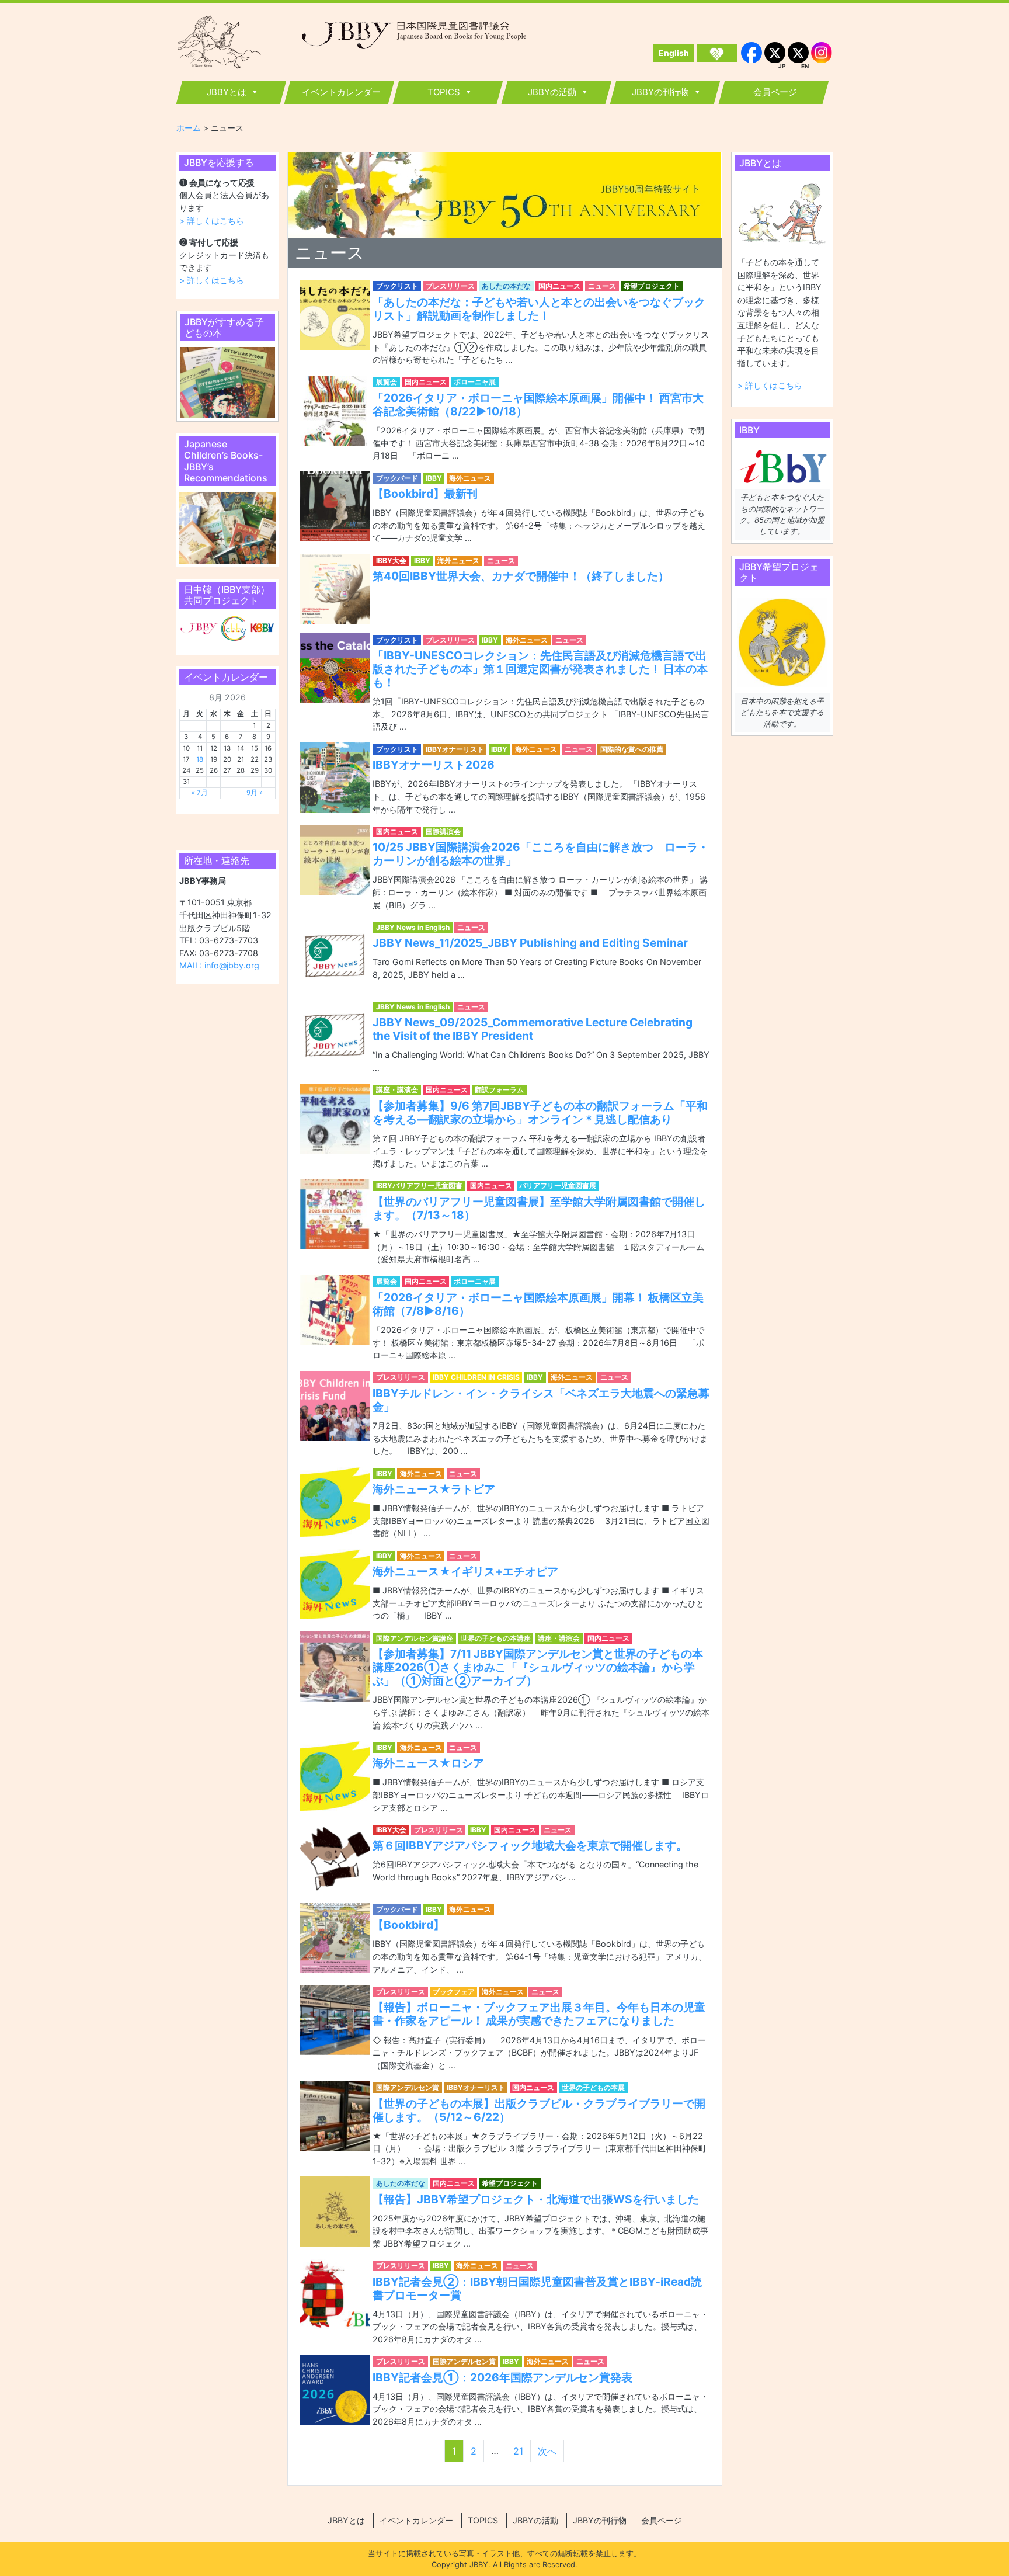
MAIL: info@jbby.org (219, 965)
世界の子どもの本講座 (496, 1638)
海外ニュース (470, 478)
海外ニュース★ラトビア (434, 1489)
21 (518, 2451)
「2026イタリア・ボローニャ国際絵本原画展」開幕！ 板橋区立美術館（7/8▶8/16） (538, 1304)
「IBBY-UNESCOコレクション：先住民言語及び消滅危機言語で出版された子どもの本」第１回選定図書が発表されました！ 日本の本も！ (540, 669)
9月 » (255, 793)
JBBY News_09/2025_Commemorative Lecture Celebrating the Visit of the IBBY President (533, 1029)
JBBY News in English (413, 927)
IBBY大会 (391, 560)
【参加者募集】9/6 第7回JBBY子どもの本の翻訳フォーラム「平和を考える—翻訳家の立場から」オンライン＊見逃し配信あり (540, 1112)
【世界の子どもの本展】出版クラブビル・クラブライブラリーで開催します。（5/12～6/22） (539, 2110)
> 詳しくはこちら (212, 221)
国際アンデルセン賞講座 (415, 1638)
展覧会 (387, 382)
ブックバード (397, 478)
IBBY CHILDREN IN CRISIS (476, 1377)
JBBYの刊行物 (660, 92)
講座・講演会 (397, 1090)
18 (200, 759)
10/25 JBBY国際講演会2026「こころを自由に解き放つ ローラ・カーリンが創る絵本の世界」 (541, 854)
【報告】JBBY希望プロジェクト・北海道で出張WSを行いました (536, 2199)
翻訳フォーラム (499, 1090)
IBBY (434, 478)
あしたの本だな (506, 286)
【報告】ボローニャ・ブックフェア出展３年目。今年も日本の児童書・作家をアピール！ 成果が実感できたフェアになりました (539, 2014)
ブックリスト (397, 286)
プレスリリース (450, 286)
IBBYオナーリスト (455, 749)
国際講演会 (443, 832)
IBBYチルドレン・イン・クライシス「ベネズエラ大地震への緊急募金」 (541, 1400)
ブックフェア (454, 1992)
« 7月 (200, 793)
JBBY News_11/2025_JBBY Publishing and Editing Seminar (530, 943)
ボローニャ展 (475, 382)
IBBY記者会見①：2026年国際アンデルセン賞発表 (502, 2377)
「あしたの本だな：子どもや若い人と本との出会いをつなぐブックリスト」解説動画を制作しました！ (539, 309)
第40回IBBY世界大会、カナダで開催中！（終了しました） (521, 576)
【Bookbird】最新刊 (425, 494)
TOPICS (444, 92)
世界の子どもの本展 (593, 2087)
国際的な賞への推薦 (632, 749)
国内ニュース (559, 286)
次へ (547, 2451)
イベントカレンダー (341, 92)
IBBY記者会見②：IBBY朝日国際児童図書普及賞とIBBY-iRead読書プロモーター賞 (537, 2288)
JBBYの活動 (552, 92)
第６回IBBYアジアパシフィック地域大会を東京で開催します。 (530, 1845)
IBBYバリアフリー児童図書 (419, 1185)
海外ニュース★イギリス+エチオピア (465, 1571)
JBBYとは (227, 92)
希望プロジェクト (652, 286)
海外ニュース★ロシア (428, 1763)
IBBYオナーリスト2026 (434, 765)
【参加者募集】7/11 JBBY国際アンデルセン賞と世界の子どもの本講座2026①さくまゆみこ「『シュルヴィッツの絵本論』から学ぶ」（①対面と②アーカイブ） (538, 1667)
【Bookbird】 (408, 1925)
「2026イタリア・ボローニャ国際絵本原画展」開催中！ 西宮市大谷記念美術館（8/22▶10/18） (538, 405)
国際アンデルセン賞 (408, 2087)
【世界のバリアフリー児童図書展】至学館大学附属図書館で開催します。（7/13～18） (539, 1208)
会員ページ (775, 92)
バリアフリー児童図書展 (558, 1185)
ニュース (602, 286)
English (674, 53)
